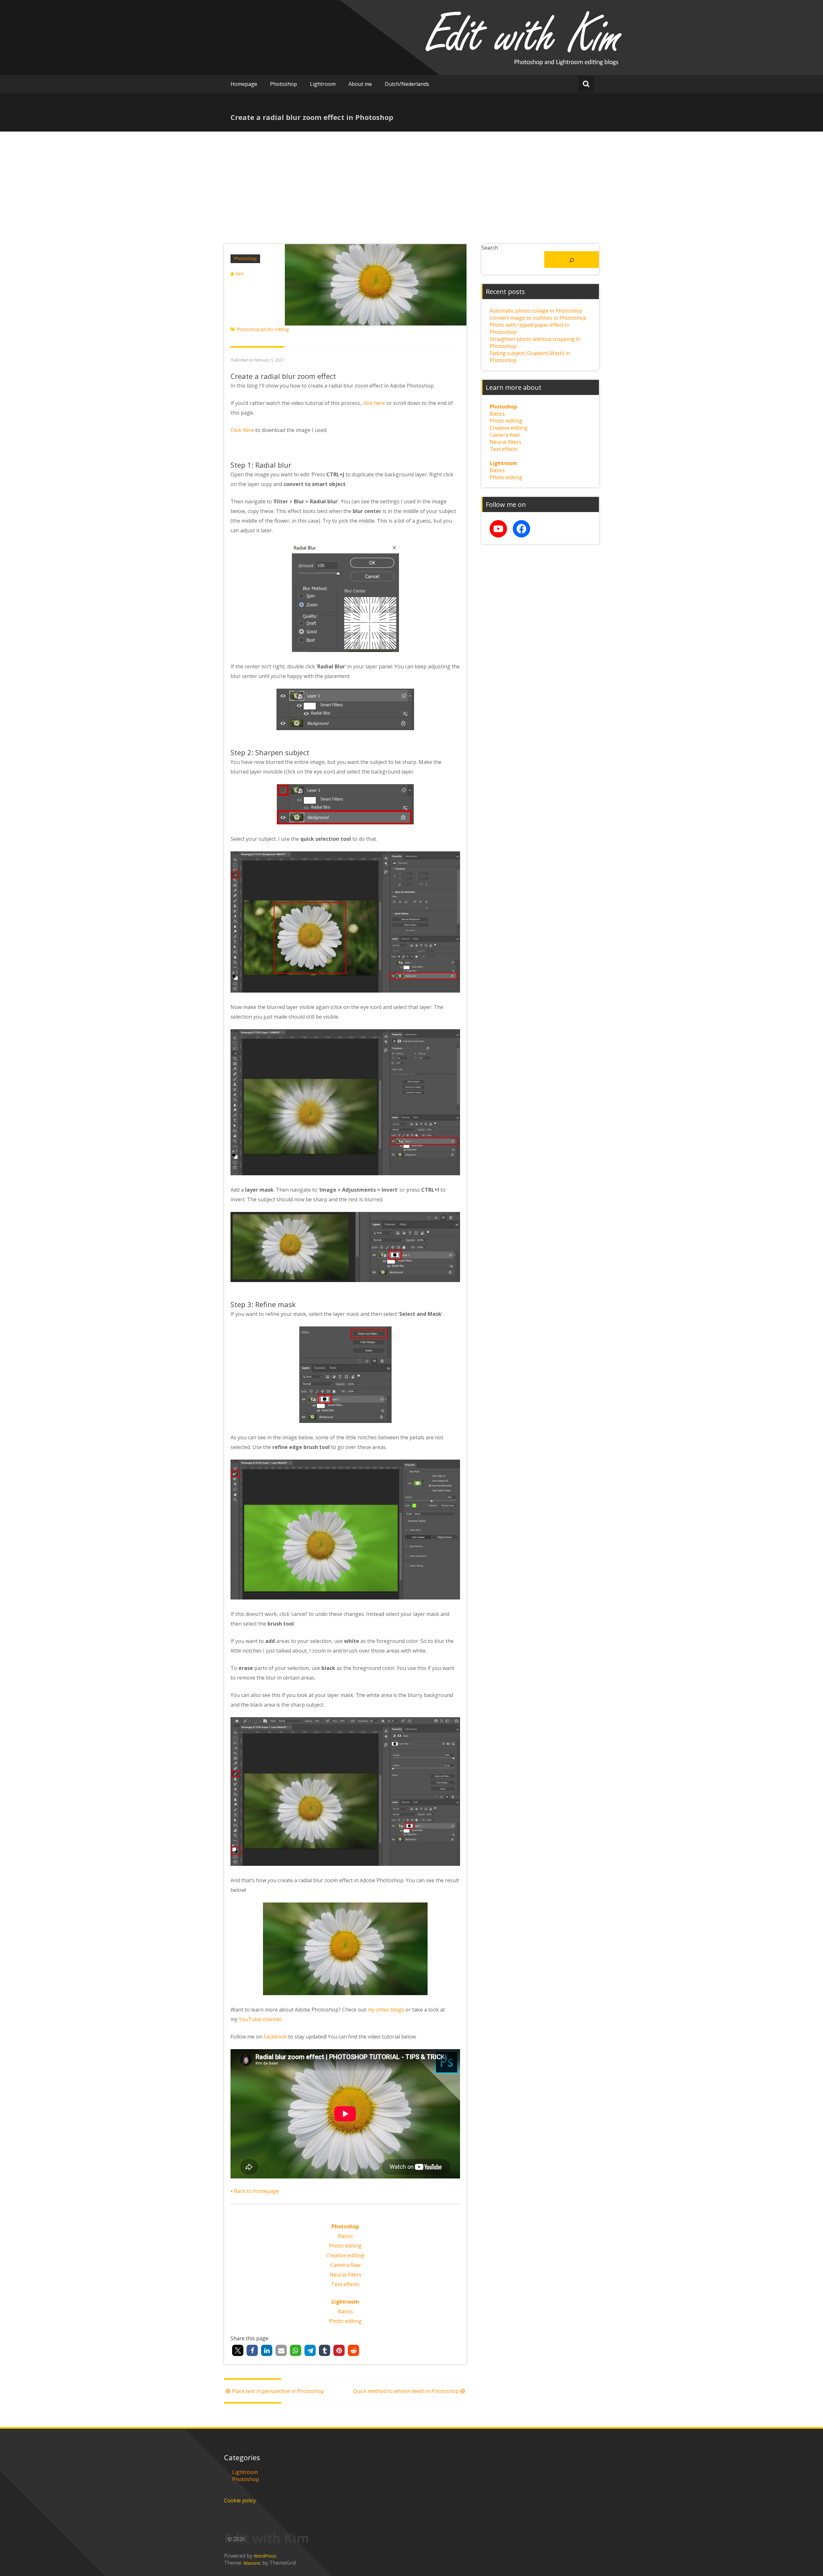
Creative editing (345, 2255)
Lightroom (323, 84)
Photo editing (345, 2246)
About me (360, 84)
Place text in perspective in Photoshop (278, 2391)
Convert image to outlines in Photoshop (538, 318)
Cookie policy (240, 2500)
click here (374, 403)
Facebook (275, 2037)
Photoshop (284, 84)
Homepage (244, 84)
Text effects (345, 2284)
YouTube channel (260, 2019)
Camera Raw (345, 2265)
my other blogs (386, 2010)
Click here (242, 430)
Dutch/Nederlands (407, 84)
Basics (345, 2236)
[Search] (572, 260)
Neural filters (345, 2275)
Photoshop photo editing (263, 329)
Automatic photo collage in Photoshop (536, 311)
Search (490, 248)
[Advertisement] (411, 180)
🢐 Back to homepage (255, 2191)
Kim (240, 274)
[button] (238, 2350)
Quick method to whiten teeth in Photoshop (406, 2391)
